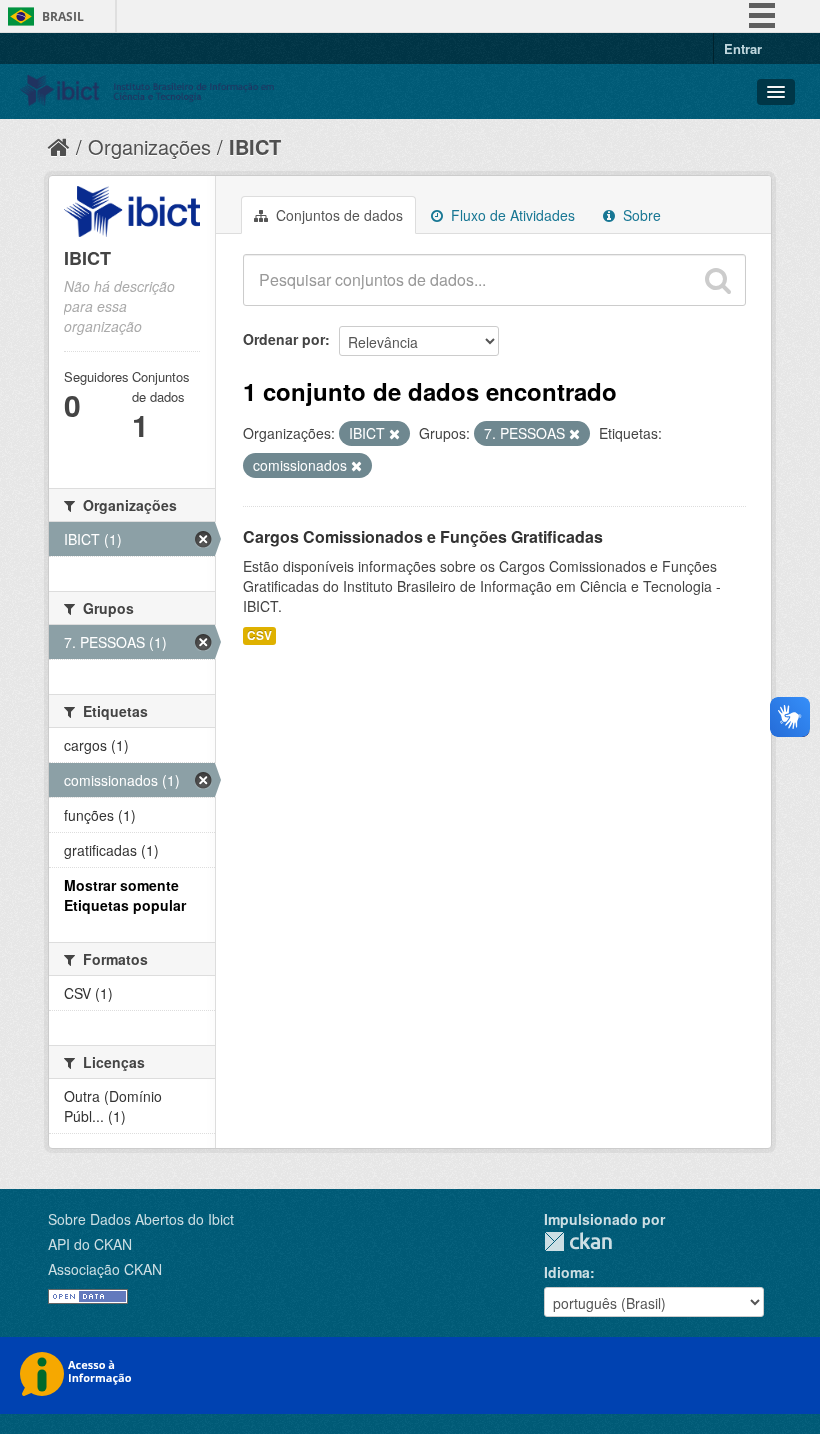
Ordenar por (284, 339)
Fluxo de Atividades (511, 215)
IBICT (255, 146)
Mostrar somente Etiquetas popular (125, 895)
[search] (718, 280)
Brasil (63, 16)
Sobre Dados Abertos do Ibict (141, 1219)
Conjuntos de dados (337, 215)
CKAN (578, 1241)
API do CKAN (90, 1244)
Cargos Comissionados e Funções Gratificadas (423, 536)
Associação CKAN (105, 1269)
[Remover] (394, 434)
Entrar (743, 48)
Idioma (567, 1272)
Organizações (149, 146)
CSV (259, 635)
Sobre (640, 215)
